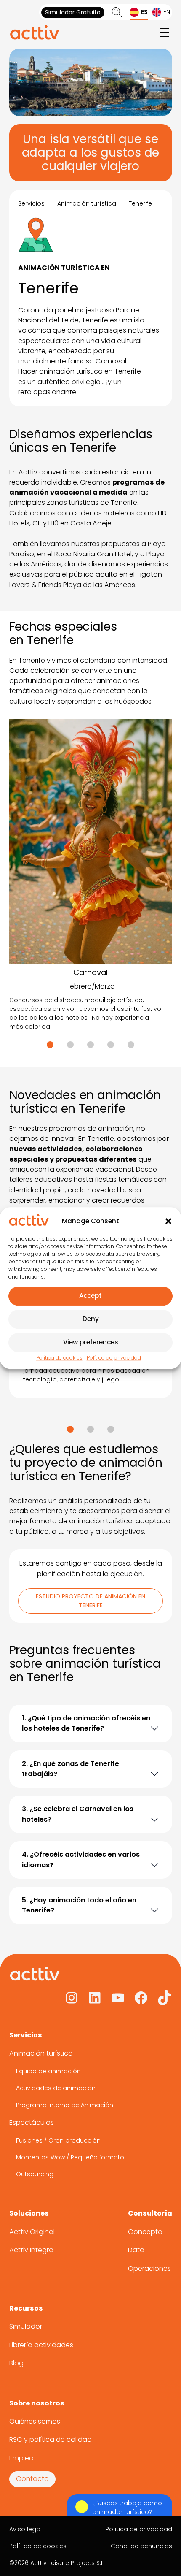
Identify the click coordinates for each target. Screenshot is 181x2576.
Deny (91, 1319)
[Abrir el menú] (165, 33)
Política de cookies (59, 1358)
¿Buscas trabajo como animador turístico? (127, 2507)
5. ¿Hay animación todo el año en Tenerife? (79, 1905)
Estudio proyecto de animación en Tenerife (90, 1601)
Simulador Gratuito (73, 12)
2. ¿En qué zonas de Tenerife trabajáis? (71, 1769)
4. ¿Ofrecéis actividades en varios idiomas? (81, 1860)
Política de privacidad (114, 1358)
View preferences (91, 1342)
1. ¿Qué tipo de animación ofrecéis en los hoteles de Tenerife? (86, 1723)
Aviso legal (25, 2529)
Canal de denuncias (141, 2546)
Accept (90, 1296)
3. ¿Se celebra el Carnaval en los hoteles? (78, 1814)
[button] (168, 1221)
